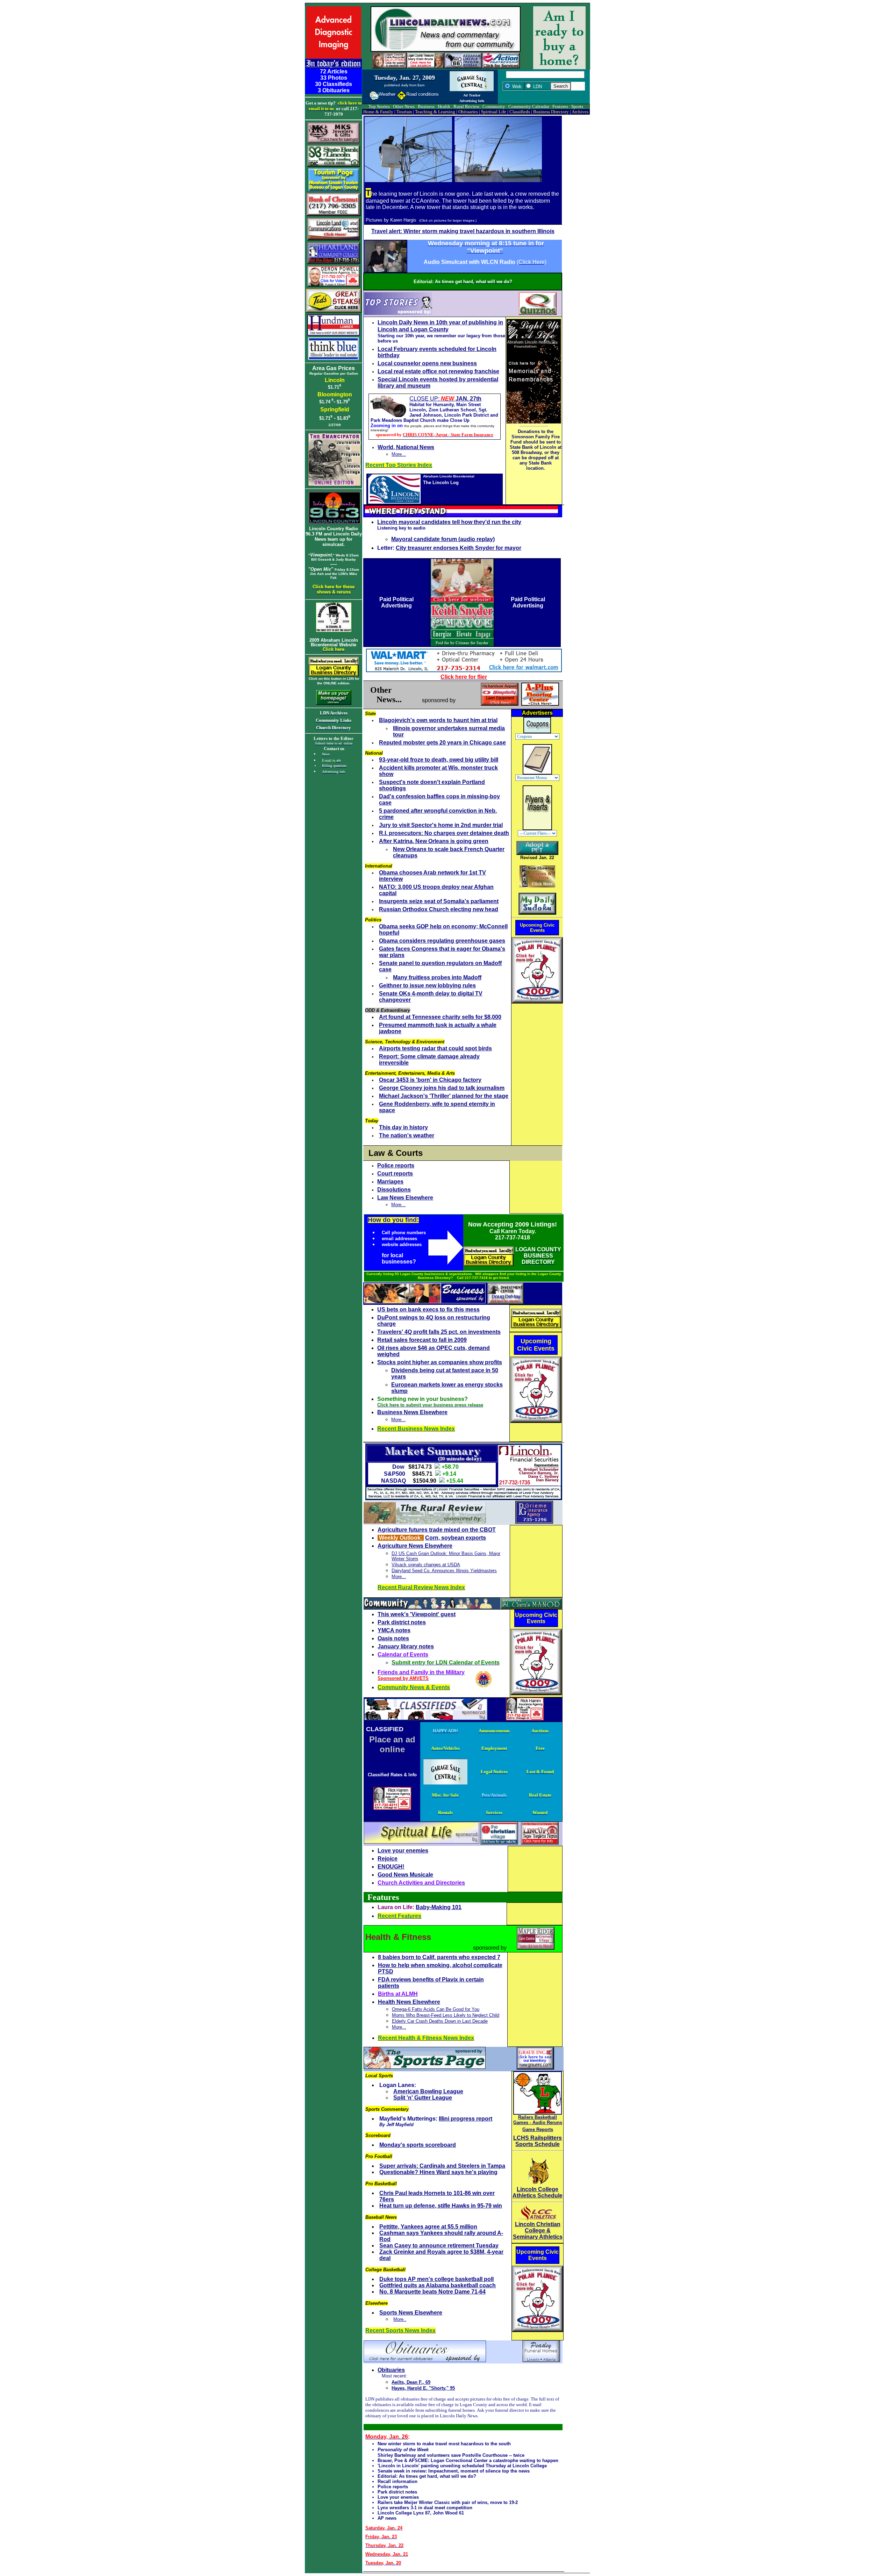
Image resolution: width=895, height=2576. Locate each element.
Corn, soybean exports (456, 1538)
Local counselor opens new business (427, 363)
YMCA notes (394, 1630)
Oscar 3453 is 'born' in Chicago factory (430, 1080)
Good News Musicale (405, 1875)
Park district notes (402, 1622)
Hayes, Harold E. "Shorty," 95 (423, 2388)
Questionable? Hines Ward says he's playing (438, 2172)
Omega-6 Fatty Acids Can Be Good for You (436, 2009)
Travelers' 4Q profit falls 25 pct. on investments (439, 1332)
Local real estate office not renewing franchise (438, 371)
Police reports (396, 1165)
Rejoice (388, 1859)
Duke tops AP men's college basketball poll (436, 2279)
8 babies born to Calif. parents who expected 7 (439, 1957)
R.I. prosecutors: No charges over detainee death (444, 833)
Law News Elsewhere (405, 1198)
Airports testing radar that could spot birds (435, 1048)
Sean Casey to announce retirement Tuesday (439, 2246)
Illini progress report (466, 2119)
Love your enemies (403, 1851)
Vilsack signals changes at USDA (426, 1565)
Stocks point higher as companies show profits (440, 1362)
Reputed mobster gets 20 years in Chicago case (442, 743)
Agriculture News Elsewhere (415, 1546)
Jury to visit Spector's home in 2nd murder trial (441, 825)
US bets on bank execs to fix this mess (428, 1309)
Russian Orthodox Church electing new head (439, 909)
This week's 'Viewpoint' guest (417, 1614)
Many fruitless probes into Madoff (437, 977)
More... (399, 454)
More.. (400, 2319)
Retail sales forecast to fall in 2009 (422, 1340)
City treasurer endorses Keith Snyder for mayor (459, 548)
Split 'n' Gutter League (423, 2098)
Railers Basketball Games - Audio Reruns (538, 2120)
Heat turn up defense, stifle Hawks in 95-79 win (441, 2206)
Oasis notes (393, 1638)
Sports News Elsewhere (411, 2313)
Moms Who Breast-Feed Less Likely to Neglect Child (446, 2015)
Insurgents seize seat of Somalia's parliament (439, 901)
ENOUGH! (391, 1867)
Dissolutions (394, 1190)
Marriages (390, 1182)
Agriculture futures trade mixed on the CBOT (437, 1530)
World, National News (406, 447)
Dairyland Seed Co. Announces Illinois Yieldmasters (444, 1571)
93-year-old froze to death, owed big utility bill (439, 760)
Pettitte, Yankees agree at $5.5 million (428, 2227)
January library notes (406, 1646)
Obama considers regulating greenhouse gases (442, 941)
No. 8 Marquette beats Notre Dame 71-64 (432, 2292)
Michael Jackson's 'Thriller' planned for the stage (444, 1096)
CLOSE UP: (445, 399)
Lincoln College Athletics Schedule (538, 2192)
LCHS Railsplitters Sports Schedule (538, 2141)
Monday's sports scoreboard (418, 2145)
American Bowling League (428, 2091)
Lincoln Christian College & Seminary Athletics (538, 2230)
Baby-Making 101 (439, 1907)
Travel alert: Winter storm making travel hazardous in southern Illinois (463, 231)
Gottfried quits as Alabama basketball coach (438, 2285)
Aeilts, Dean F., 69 (411, 2382)
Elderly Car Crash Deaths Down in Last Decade (440, 2021)
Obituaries (391, 2370)
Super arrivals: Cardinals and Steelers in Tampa (442, 2166)
